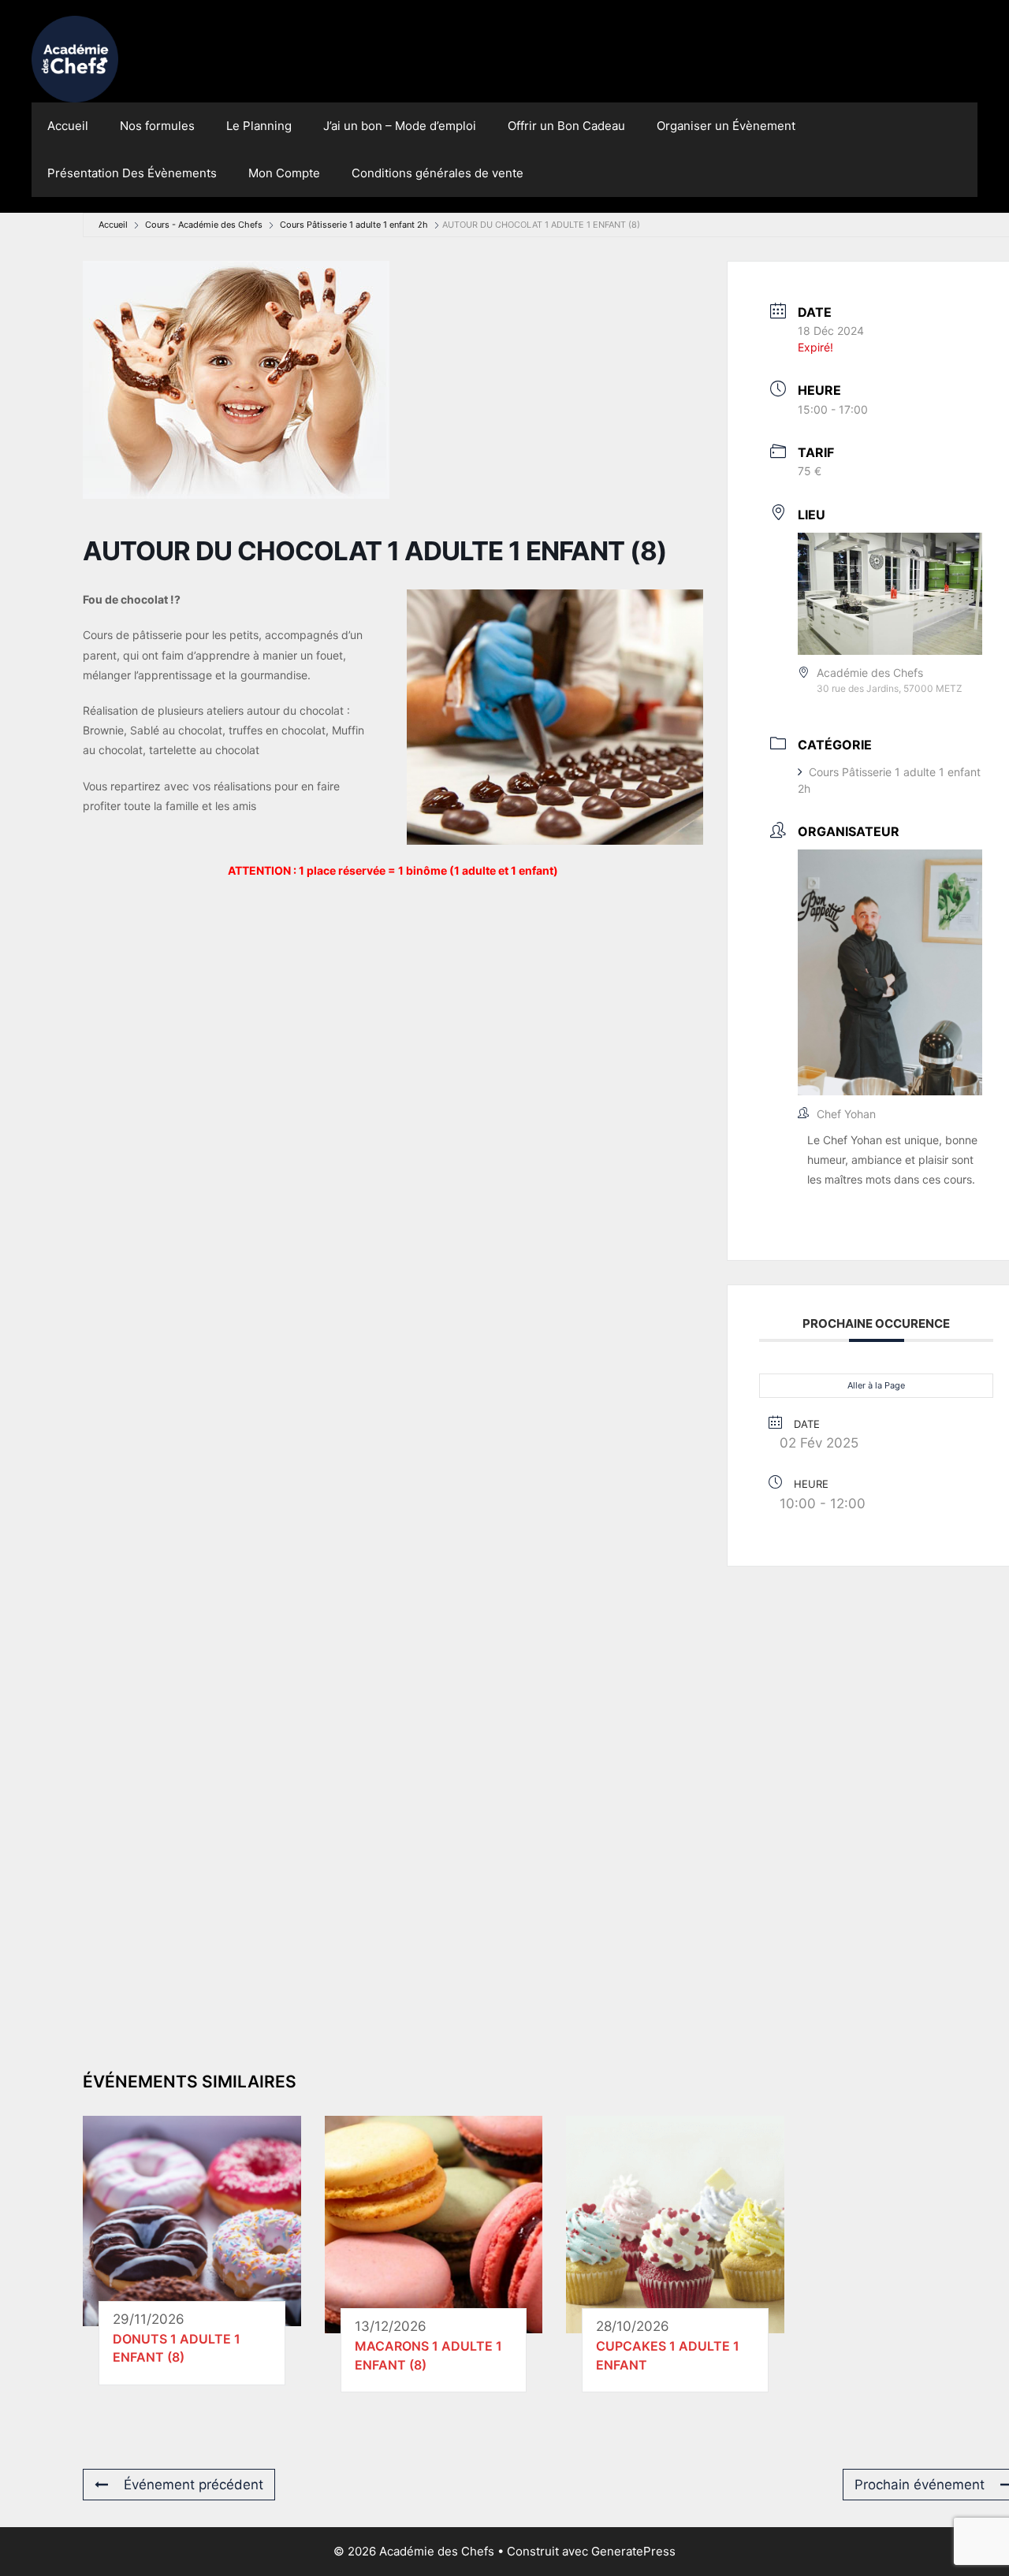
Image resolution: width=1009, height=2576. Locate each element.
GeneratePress (633, 2551)
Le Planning (259, 126)
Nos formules (157, 126)
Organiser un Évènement (726, 126)
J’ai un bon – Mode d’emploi (400, 126)
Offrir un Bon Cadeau (566, 126)
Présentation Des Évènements (132, 173)
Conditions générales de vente (437, 173)
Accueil (68, 126)
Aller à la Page (876, 1385)
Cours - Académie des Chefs (204, 225)
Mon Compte (284, 173)
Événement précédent (194, 2485)
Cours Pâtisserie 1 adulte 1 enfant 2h (354, 225)
